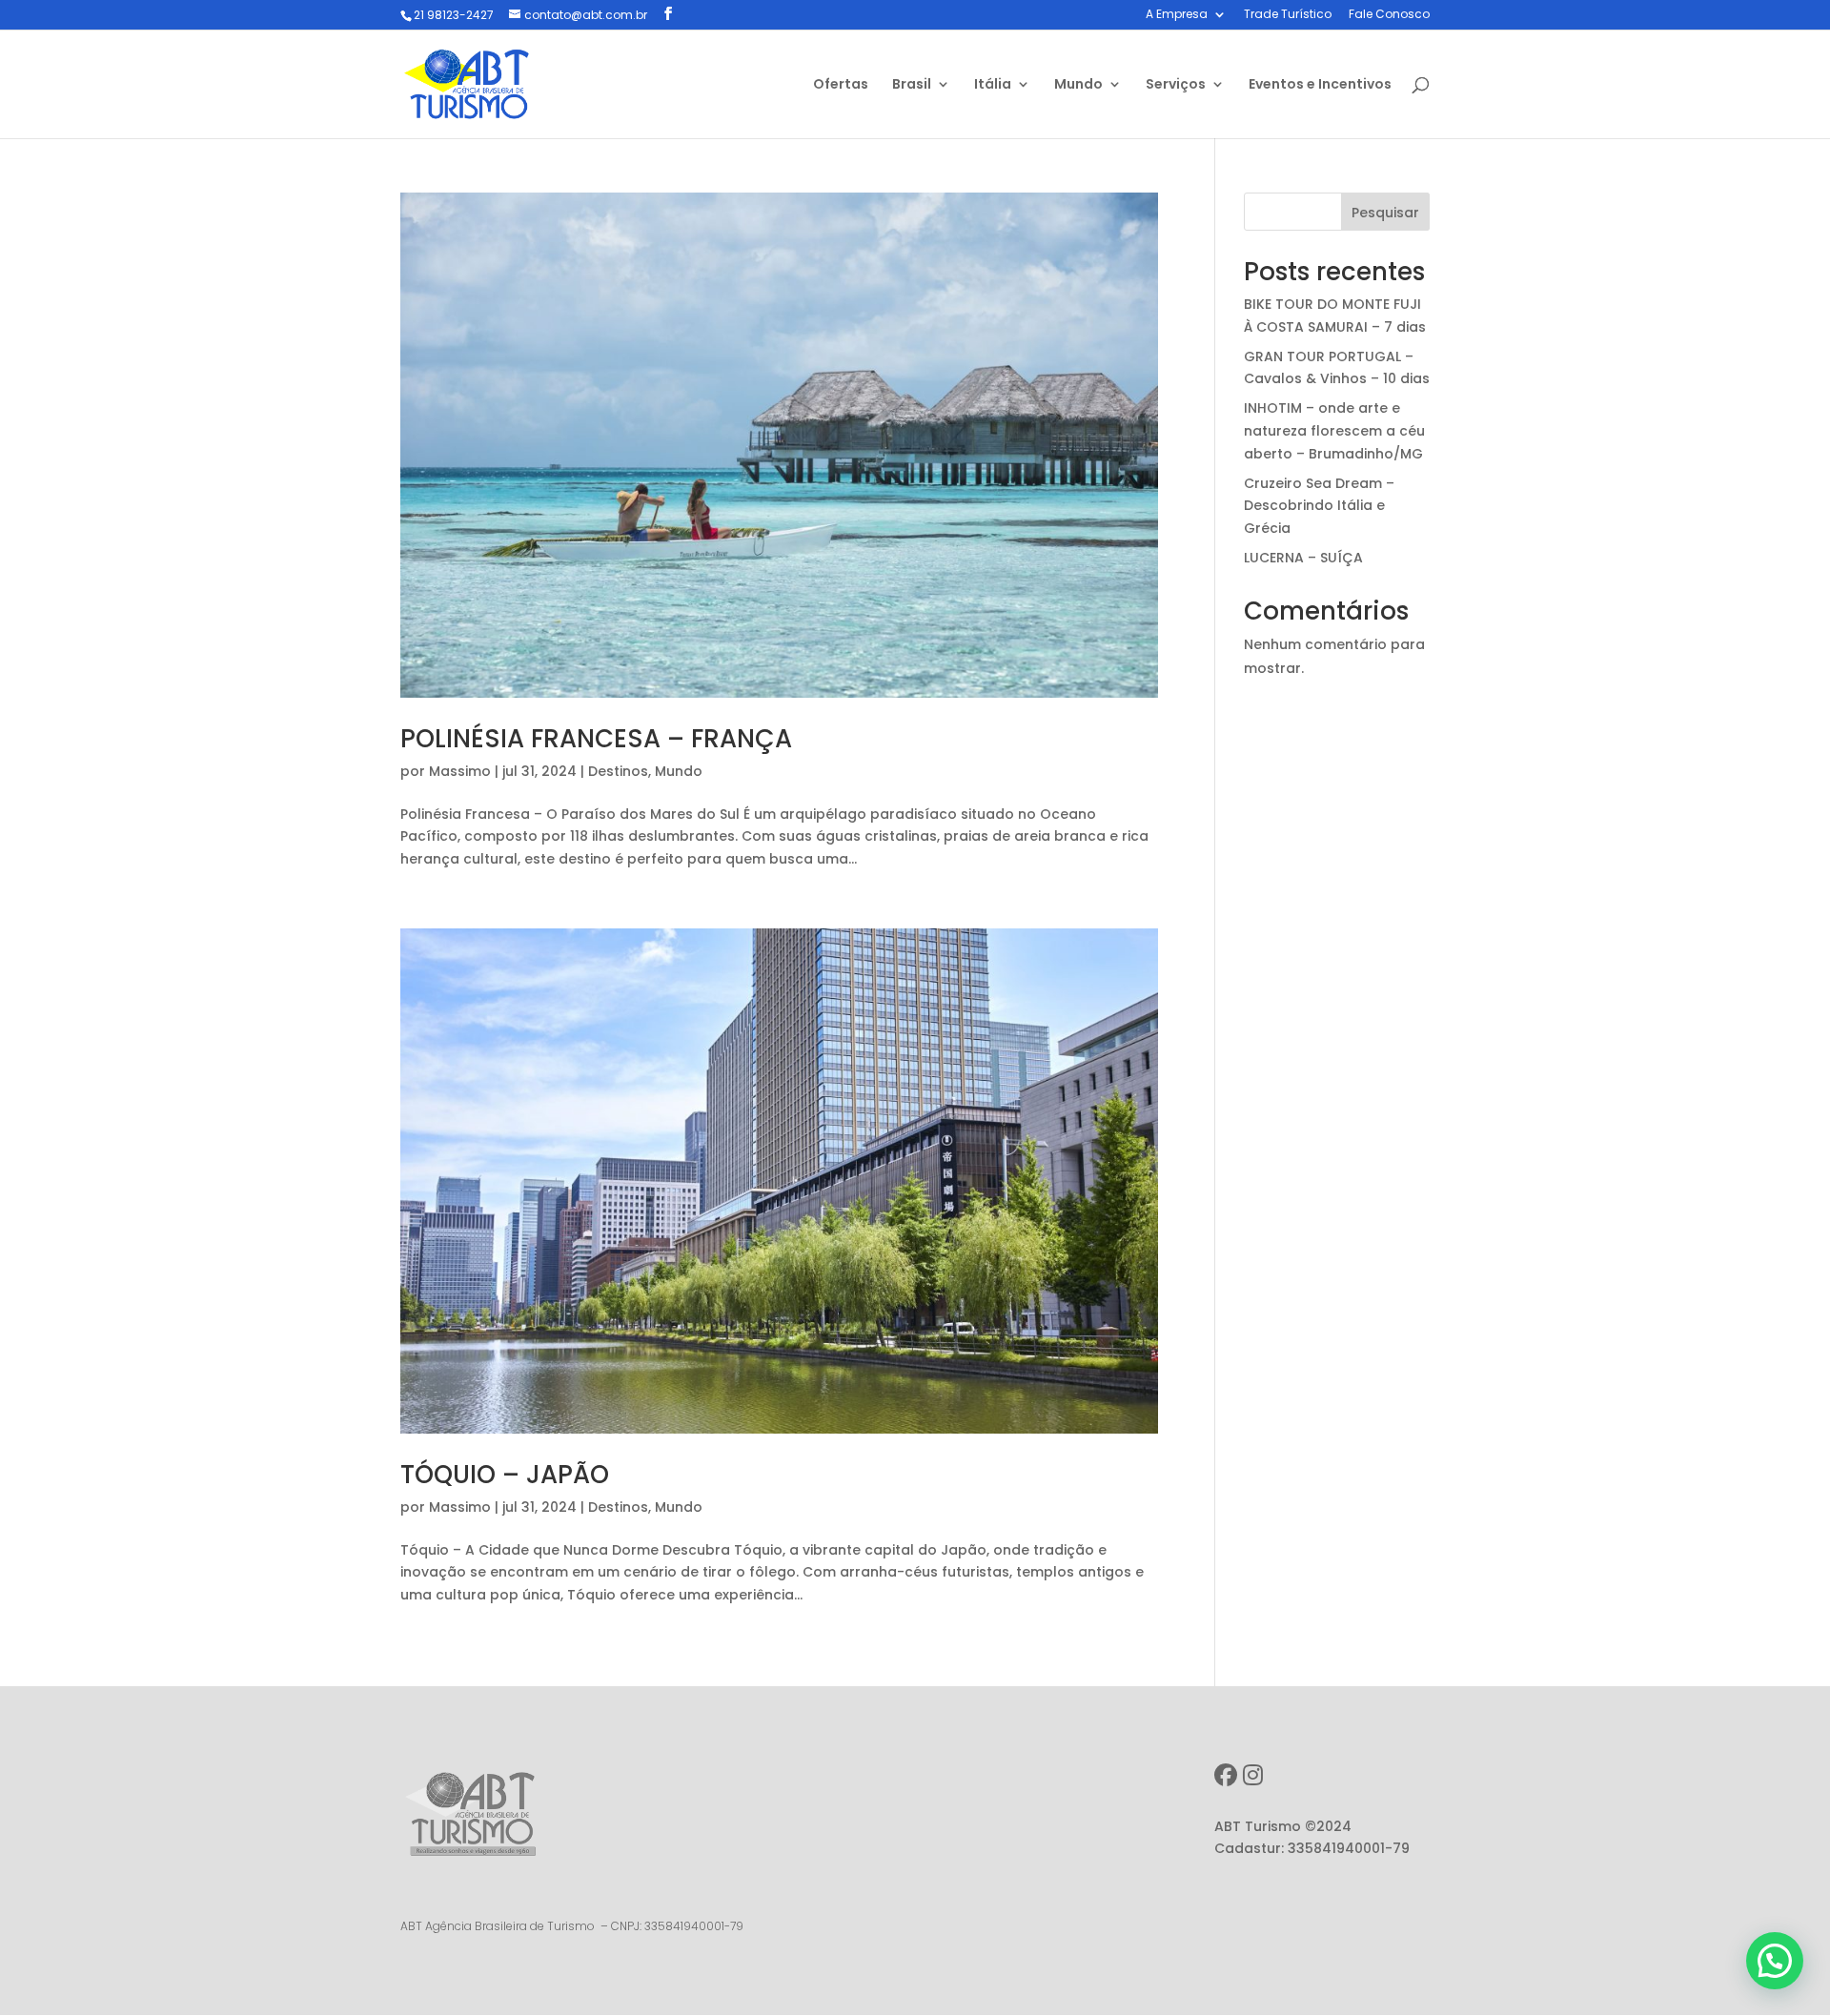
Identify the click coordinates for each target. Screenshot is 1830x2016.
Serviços (1176, 85)
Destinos (618, 771)
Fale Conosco (1389, 15)
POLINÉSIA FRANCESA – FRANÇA (596, 739)
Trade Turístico (1288, 15)
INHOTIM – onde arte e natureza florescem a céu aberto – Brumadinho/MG (1334, 431)
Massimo (460, 771)
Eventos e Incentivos (1320, 85)
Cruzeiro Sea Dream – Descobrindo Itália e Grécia (1319, 506)
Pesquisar (1385, 213)
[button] (1775, 1961)
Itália (993, 85)
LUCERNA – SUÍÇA (1303, 558)
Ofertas (841, 85)
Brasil (912, 85)
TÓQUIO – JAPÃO (505, 1475)
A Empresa (1177, 15)
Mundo (1078, 85)
